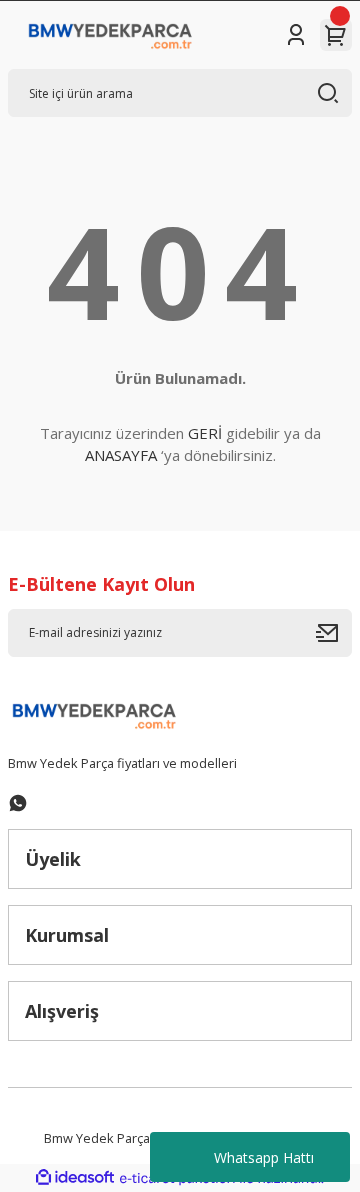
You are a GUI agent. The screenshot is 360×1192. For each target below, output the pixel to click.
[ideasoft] (75, 1178)
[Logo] (110, 35)
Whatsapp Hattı (264, 1157)
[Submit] (334, 633)
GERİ (205, 433)
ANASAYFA (121, 455)
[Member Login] (296, 35)
